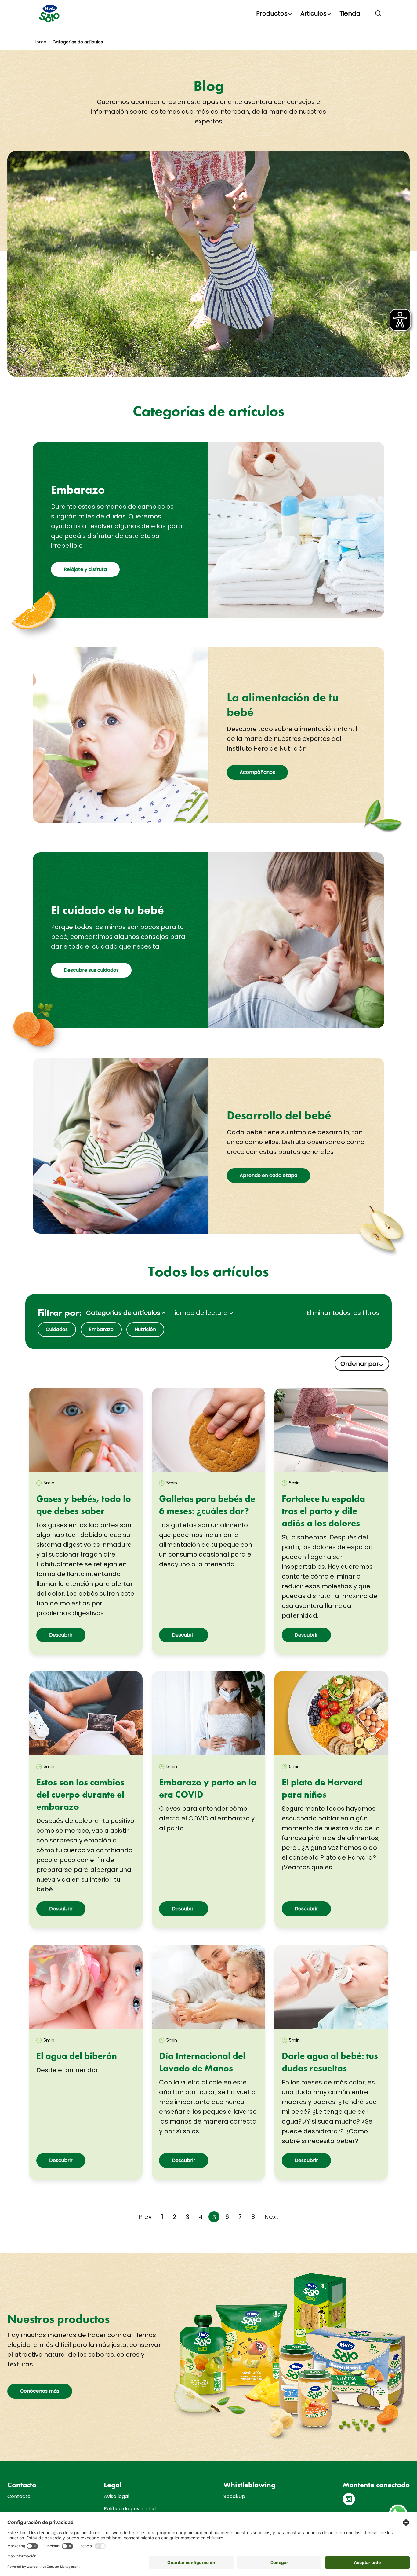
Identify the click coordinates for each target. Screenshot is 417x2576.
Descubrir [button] (61, 1635)
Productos (272, 13)
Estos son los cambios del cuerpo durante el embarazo (80, 1795)
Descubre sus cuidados (91, 970)
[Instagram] (349, 2499)
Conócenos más (40, 2391)
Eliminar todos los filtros (343, 1313)
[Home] (50, 14)
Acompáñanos (257, 772)
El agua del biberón (77, 2056)
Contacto (19, 2496)
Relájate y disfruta (85, 569)
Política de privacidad (130, 2509)
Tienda (350, 13)
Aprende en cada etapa (268, 1175)
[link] (86, 1430)
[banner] (209, 14)
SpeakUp (234, 2496)
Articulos (314, 13)
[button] (378, 13)
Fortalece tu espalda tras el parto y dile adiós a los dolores (323, 1511)
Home (40, 42)
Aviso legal (116, 2496)
